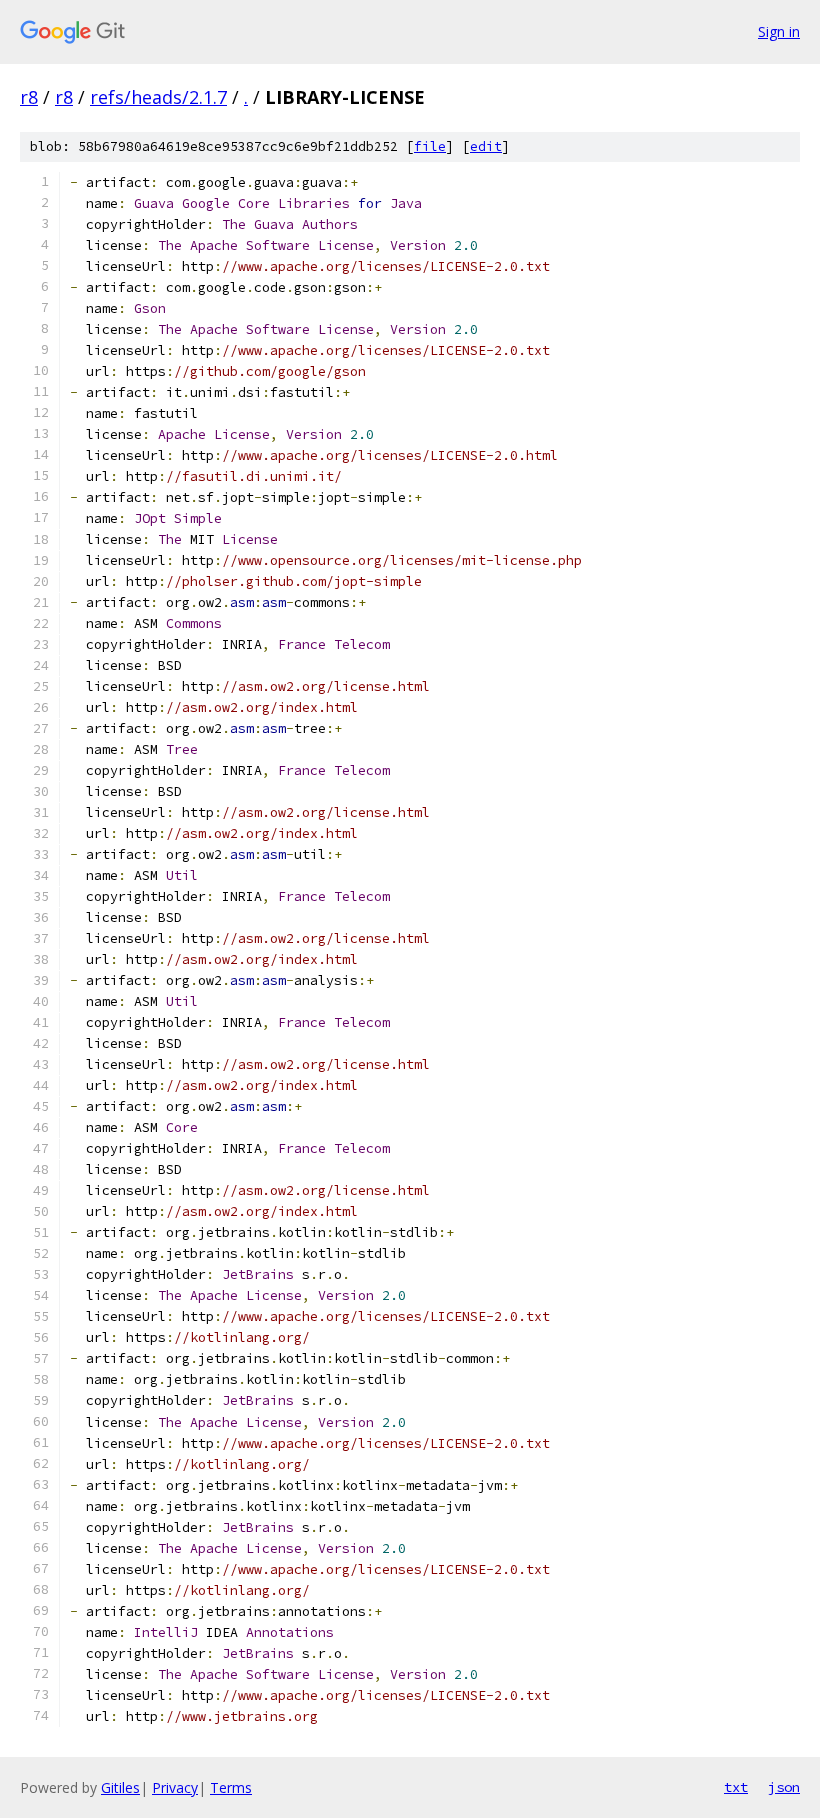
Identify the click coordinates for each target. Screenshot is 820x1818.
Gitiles (120, 1787)
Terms (231, 1787)
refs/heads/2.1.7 (158, 97)
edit (486, 146)
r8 (29, 97)
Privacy (175, 1787)
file (430, 146)
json (784, 1787)
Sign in (779, 31)
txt (736, 1787)
